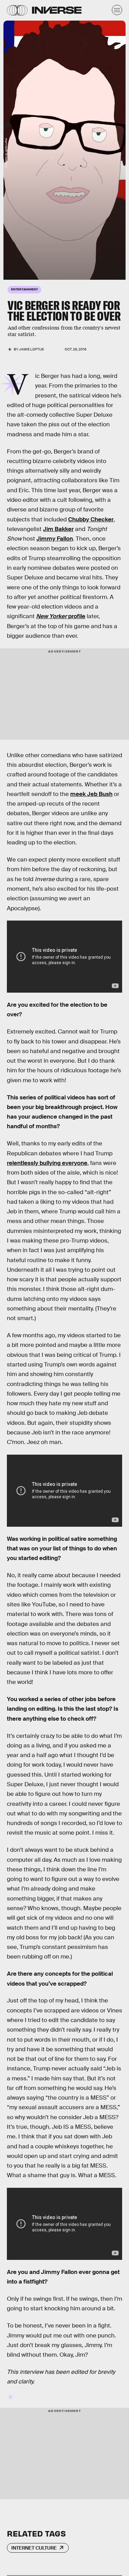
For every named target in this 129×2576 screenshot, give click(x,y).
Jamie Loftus (31, 349)
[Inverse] (57, 10)
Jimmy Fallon (55, 539)
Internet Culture (34, 2548)
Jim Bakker (58, 529)
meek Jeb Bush (91, 794)
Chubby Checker (91, 519)
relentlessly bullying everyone (47, 1163)
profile (61, 616)
